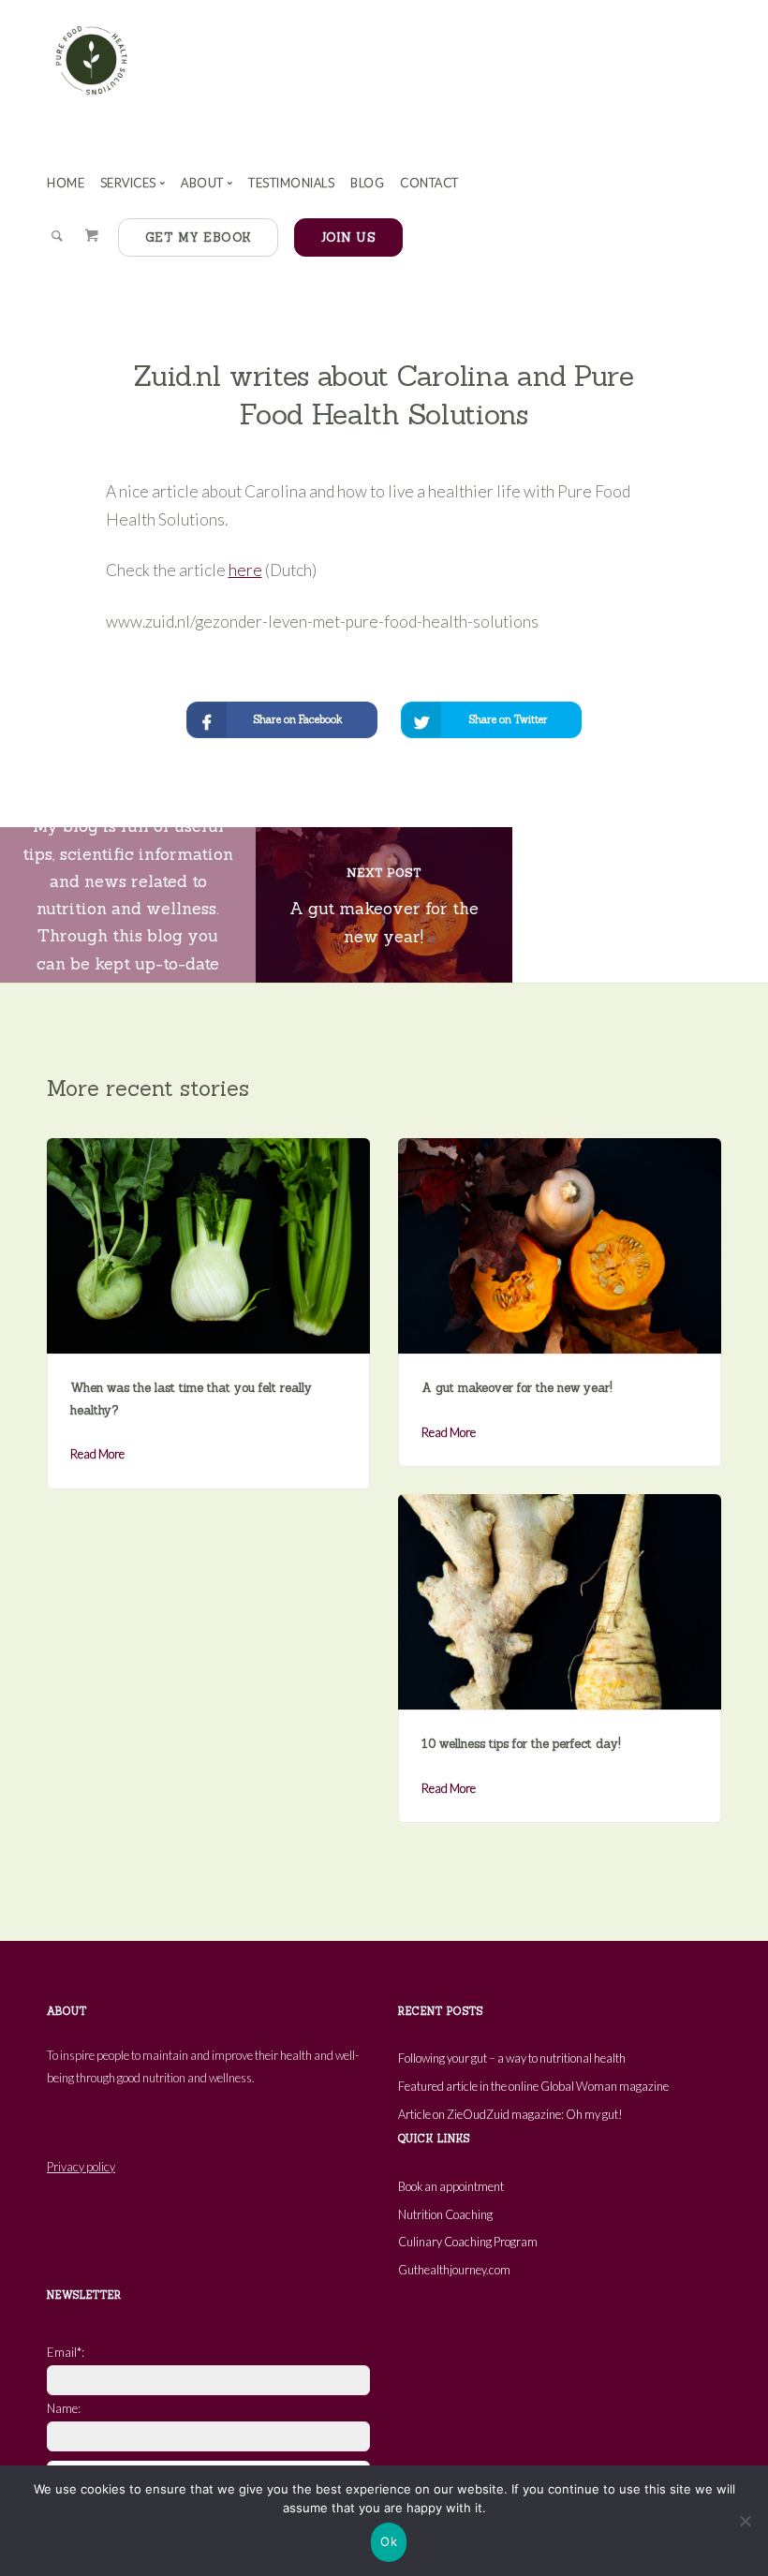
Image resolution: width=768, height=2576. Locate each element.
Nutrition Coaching (445, 2214)
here (245, 570)
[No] (745, 2521)
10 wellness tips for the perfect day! (521, 1744)
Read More (97, 1454)
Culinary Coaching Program (468, 2242)
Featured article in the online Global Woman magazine (533, 2086)
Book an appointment (451, 2186)
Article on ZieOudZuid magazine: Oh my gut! (510, 2114)
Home (66, 183)
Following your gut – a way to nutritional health (512, 2058)
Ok (389, 2541)
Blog (367, 183)
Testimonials (291, 183)
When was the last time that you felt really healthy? (191, 1399)
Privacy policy (81, 2167)
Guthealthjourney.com (454, 2270)
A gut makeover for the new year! (517, 1388)
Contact (429, 183)
